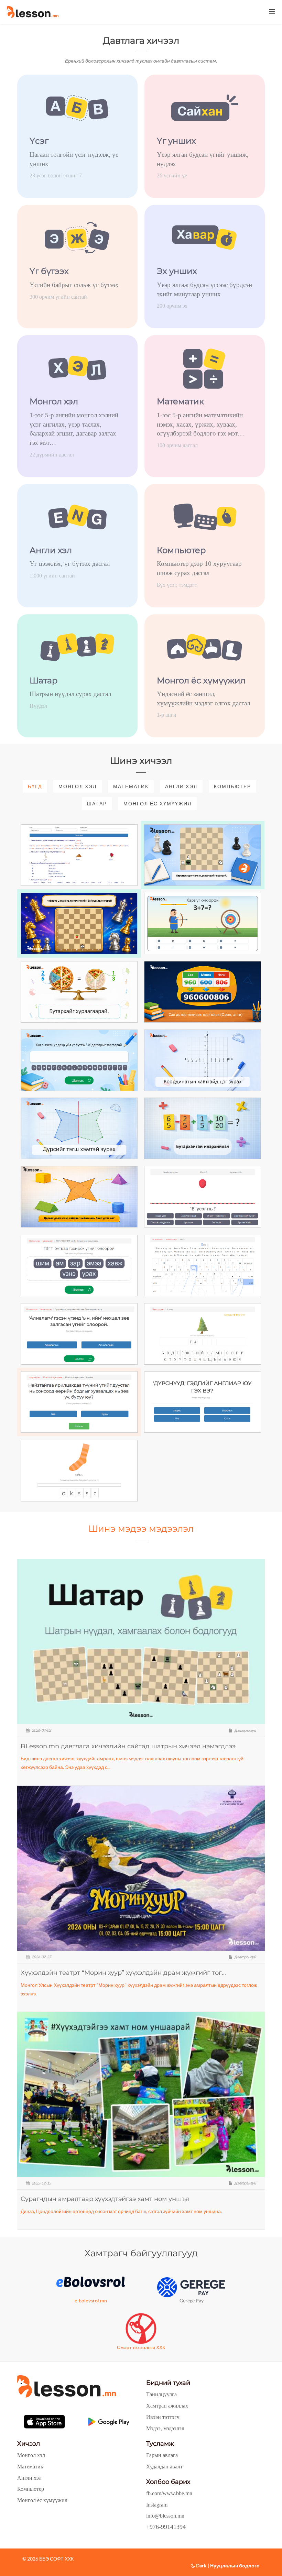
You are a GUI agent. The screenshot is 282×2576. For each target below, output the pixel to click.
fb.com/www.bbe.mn (169, 2493)
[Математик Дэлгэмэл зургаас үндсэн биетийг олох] (79, 1197)
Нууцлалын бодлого (235, 2566)
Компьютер (232, 786)
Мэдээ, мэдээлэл (165, 2428)
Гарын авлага (162, 2455)
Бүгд (35, 786)
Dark (201, 2566)
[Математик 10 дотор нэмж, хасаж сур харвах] (203, 923)
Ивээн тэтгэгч (163, 2417)
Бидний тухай (168, 2383)
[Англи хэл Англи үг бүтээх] (79, 1471)
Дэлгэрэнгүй (245, 1730)
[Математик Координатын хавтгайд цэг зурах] (203, 1060)
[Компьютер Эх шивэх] (203, 1265)
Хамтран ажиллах (167, 2406)
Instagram (157, 2505)
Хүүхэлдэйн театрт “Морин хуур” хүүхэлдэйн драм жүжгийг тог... (123, 1973)
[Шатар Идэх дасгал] (203, 855)
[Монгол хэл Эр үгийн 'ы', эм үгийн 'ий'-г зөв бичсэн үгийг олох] (79, 1334)
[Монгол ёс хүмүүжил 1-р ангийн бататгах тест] (79, 1402)
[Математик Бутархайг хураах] (79, 992)
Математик (131, 786)
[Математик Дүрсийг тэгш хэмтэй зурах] (79, 1128)
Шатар (97, 803)
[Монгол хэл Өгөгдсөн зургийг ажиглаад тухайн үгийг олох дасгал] (203, 1334)
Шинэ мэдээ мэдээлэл (141, 1529)
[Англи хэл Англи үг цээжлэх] (203, 1402)
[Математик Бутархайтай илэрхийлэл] (203, 1128)
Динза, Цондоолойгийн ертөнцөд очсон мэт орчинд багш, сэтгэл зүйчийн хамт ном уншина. (121, 2211)
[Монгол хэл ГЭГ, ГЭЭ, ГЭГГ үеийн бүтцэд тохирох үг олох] (79, 1265)
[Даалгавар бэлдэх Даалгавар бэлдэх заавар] (79, 855)
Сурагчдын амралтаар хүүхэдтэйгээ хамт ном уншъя (105, 2199)
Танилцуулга (161, 2394)
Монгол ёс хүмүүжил (158, 803)
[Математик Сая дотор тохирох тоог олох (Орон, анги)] (203, 992)
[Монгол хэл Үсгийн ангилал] (203, 1197)
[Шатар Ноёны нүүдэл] (79, 923)
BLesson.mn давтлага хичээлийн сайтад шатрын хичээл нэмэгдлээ (128, 1746)
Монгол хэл (78, 786)
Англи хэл (181, 786)
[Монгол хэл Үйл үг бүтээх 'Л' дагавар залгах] (79, 1060)
